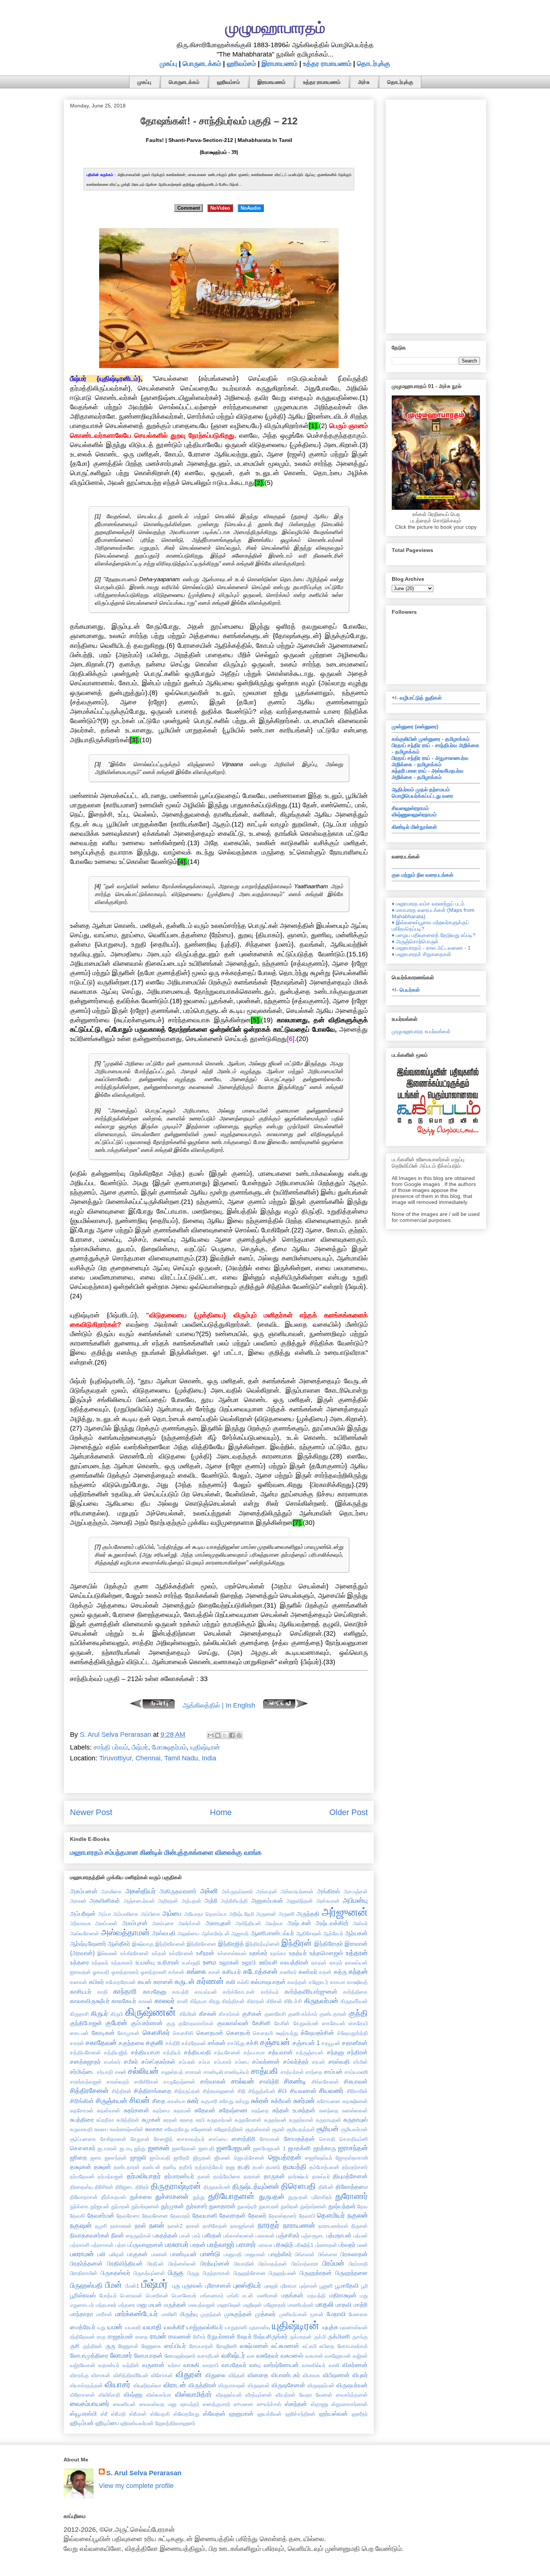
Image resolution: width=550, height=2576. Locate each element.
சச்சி (252, 2043)
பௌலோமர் (184, 2296)
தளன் (204, 2176)
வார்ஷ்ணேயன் (281, 2365)
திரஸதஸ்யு (81, 2187)
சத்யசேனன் (227, 2052)
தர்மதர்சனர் (355, 2167)
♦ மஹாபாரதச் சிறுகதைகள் (421, 954)
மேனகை (358, 2314)
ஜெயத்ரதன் (285, 2157)
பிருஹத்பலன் (282, 2273)
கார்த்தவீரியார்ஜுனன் (311, 1991)
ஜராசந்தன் (353, 2148)
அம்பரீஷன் (83, 1914)
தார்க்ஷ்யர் (298, 2176)
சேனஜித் (163, 2139)
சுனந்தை (329, 2111)
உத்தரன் (357, 1953)
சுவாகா (154, 2129)
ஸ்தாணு (320, 2404)
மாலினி (169, 2314)
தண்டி (170, 2167)
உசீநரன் (205, 1953)
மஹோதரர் (275, 2305)
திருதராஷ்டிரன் (176, 2186)
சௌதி (327, 2139)
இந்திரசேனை (201, 1944)
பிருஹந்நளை (352, 2273)
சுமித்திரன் (128, 2120)
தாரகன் (252, 2176)
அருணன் (266, 1914)
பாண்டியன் (184, 2254)
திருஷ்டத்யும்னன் (256, 2187)
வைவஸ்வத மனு (158, 2404)
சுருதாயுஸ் (356, 2120)
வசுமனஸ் (292, 2355)
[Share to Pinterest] (239, 1735)
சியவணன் (303, 2091)
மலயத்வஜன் (202, 2305)
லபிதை (327, 2346)
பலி (101, 2254)
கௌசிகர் (156, 2033)
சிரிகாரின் (357, 2091)
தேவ (363, 2206)
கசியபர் (232, 1972)
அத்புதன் (191, 1901)
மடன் (248, 2296)
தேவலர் (257, 2215)
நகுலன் (358, 2215)
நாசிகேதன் (215, 2226)
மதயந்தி (316, 2296)
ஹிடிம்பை (107, 2423)
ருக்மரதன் (301, 2337)
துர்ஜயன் (100, 2206)
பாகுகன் (137, 2254)
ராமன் (158, 2336)
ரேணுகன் (128, 2346)
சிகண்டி (295, 2081)
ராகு (101, 2337)
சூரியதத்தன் (301, 2129)
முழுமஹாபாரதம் (275, 28)
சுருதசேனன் (248, 2120)
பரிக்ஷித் (284, 2245)
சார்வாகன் (213, 2081)
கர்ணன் (210, 1981)
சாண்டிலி (213, 2072)
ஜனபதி (207, 2148)
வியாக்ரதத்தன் (86, 2385)
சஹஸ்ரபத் (172, 2072)
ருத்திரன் (92, 2346)
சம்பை (242, 2062)
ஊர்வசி (268, 1962)
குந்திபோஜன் (86, 2023)
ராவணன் (180, 2336)
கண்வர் (308, 1972)
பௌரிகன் (157, 2296)
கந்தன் (358, 1972)
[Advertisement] (436, 215)
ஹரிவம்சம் (241, 64)
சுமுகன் (151, 2120)
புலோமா (288, 2286)
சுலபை (101, 2129)
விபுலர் (360, 2375)
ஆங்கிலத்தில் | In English (219, 1705)
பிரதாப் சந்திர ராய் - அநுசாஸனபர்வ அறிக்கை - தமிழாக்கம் (430, 761)
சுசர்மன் (304, 2101)
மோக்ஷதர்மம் (169, 1747)
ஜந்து (140, 2148)
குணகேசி (275, 2014)
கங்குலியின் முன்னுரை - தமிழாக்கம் (431, 739)
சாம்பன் (333, 2072)
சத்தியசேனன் (85, 2052)
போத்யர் (108, 2296)
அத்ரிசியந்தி (234, 1901)
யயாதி (152, 2327)
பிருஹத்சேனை (250, 2273)
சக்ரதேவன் (194, 2043)
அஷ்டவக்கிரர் (332, 1923)
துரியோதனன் (231, 2196)
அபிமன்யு (355, 1900)
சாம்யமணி (356, 2072)
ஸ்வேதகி (160, 2414)
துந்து (199, 2197)
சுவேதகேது (177, 2129)
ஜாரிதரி (181, 2158)
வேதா (306, 2395)
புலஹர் (271, 2286)
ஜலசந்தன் (116, 2158)
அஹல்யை (188, 1933)
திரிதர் (142, 2187)
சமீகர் (131, 2061)
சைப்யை (218, 2139)
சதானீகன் (355, 2043)
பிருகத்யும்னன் (149, 2273)
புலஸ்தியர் (247, 2285)
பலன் (362, 2245)
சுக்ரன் (260, 2101)
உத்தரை (80, 1962)
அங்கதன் (267, 1891)
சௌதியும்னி (354, 2139)
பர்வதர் (347, 2245)
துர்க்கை (79, 2206)
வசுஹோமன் (338, 2356)
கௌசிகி (183, 2033)
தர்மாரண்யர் (179, 2176)
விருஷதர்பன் (321, 2385)
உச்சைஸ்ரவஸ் (232, 1953)
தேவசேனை (155, 2216)
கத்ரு (340, 1972)
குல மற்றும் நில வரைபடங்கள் (423, 875)
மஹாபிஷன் (229, 2305)
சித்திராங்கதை (153, 2091)
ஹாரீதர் (360, 2414)
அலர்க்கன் (190, 1923)
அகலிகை (111, 1891)
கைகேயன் (334, 2023)
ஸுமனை (244, 2404)
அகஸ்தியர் (140, 1891)
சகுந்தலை (132, 2043)
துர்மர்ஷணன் (145, 2206)
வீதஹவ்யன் (229, 2395)
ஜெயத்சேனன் (249, 2158)
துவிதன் (290, 2206)
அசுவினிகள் (105, 1900)
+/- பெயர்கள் (406, 990)
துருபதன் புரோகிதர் (310, 2197)
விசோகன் (162, 2375)
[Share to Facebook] (232, 1735)
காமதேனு (155, 1991)
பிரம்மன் (333, 2263)
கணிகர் (288, 1972)
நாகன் (193, 2226)
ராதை (142, 2337)
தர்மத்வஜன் (111, 2176)
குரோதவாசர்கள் (196, 2023)
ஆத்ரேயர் (333, 1933)
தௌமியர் (331, 2215)
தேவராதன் (233, 2215)
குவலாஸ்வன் (233, 2023)
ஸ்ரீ (104, 2414)
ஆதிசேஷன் (309, 1933)
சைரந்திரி (244, 2139)
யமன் (115, 2327)
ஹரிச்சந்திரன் (300, 2414)
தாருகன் (274, 2176)
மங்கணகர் (212, 2296)
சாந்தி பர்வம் (111, 1747)
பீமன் (114, 2285)
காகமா (338, 1982)
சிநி (242, 2091)
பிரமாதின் (244, 2264)
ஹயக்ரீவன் (270, 2414)
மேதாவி (336, 2314)
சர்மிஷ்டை (82, 2072)
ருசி (75, 2346)
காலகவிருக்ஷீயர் (90, 2001)
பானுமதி (233, 2254)
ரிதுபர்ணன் (221, 2336)
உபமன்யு (145, 1962)
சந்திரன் (357, 2052)
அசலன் (78, 1901)
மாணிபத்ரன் (301, 2305)
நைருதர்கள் (138, 2236)
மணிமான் (268, 2296)
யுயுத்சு (330, 2327)
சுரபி (200, 2120)
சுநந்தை (260, 2111)
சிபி (282, 2091)
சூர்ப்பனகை (83, 2139)
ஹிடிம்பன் (82, 2423)
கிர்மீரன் (188, 2014)
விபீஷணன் (336, 2375)
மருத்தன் (175, 2305)
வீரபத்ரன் (286, 2395)
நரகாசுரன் (121, 2226)
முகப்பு (168, 64)
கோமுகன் (129, 2033)
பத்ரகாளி (80, 2245)
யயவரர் (133, 2327)
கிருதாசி (79, 2014)
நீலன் (118, 2235)
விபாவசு (311, 2375)
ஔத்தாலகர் (125, 1972)
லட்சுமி (310, 2346)
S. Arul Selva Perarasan (144, 2473)
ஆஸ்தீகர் (119, 1944)
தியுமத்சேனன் (350, 2176)
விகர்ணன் (355, 2365)
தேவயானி (205, 2215)
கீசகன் (208, 2014)
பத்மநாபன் (339, 2235)
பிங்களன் (305, 2254)
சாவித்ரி (269, 2081)
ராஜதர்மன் (120, 2336)
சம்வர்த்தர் (296, 2061)
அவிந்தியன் (248, 1923)
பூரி (364, 2286)
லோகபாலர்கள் (353, 2346)
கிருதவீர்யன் (354, 2001)
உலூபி (249, 1962)
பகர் (196, 2236)
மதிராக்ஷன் (343, 2295)
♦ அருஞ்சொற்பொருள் (415, 941)
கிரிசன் (274, 2001)
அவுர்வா (274, 1923)
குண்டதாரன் (333, 2014)
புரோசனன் (218, 2285)
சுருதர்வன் (275, 2120)
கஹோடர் (318, 1982)
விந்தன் (237, 2375)
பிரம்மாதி (358, 2264)
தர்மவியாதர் (144, 2176)
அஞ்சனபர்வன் (139, 1901)
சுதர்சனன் (137, 2110)
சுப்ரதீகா (105, 2120)
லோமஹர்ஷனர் (180, 2356)
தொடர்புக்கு (374, 64)
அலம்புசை (163, 1923)
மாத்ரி (361, 2305)
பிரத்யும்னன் (215, 2263)
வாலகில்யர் (314, 2365)
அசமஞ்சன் (356, 1891)
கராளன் (163, 1982)
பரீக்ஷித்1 (304, 2245)
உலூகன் (229, 1962)
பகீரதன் (212, 2235)
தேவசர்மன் (101, 2215)
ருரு (110, 2346)
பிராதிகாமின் (84, 2273)
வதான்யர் (109, 2365)
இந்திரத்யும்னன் (263, 1944)
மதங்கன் (292, 2295)
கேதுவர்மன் (306, 2023)
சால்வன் (243, 2081)
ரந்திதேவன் (82, 2337)
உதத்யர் (298, 1953)
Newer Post (91, 1812)
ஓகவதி (101, 1972)
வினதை (258, 2375)
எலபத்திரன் (294, 1962)
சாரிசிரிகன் (146, 2082)
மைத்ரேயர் (83, 2327)
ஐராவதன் (80, 1972)
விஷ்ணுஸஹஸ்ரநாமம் (414, 814)
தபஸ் (258, 2167)
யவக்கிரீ (174, 2327)
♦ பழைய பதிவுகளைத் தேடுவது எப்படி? (434, 935)
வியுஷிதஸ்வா (148, 2385)
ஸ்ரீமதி (118, 2414)
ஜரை (96, 2158)
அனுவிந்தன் (300, 1901)
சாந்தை (314, 2072)
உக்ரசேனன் (181, 1953)
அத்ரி (211, 1900)
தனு (230, 2167)
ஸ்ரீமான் (138, 2414)
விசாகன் (101, 2375)
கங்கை (196, 1972)
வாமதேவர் (234, 2365)
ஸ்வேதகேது (187, 2414)
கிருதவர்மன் (321, 2001)
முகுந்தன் (211, 2314)
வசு (251, 2356)
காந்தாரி (125, 1991)
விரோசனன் (82, 2395)
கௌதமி (263, 2033)
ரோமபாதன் (201, 2346)
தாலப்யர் (321, 2176)
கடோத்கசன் (260, 1972)
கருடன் (185, 1982)
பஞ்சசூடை (313, 2236)
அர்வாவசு (80, 1923)
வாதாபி (211, 2365)
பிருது (193, 2273)
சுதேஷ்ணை (233, 2110)
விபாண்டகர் (286, 2375)
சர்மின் (360, 2062)
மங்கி (233, 2296)
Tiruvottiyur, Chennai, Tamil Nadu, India (158, 1758)
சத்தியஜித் (116, 2052)
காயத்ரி (180, 1992)
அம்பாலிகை (126, 1914)
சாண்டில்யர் (237, 2072)
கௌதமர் (238, 2033)
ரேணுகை (151, 2346)
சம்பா (204, 2062)
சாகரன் (193, 2072)
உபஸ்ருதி (191, 1963)
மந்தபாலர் (106, 2305)
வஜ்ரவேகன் (83, 2365)
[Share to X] (225, 1735)
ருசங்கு (360, 2337)
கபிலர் (97, 1982)
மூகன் (317, 2314)
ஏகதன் (319, 1963)
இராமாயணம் (279, 64)
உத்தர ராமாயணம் (327, 64)
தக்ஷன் (103, 2167)
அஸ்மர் (360, 1923)
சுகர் (193, 2101)
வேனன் (324, 2395)
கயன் (145, 1982)
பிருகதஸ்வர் (115, 2273)
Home (221, 1812)
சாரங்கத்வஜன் (86, 2082)
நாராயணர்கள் (333, 2226)
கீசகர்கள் (229, 2014)
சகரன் (77, 2043)
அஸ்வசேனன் (85, 1933)
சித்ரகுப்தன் (187, 2091)
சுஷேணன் (202, 2129)
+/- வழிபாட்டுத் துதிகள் (417, 698)
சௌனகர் (83, 2148)
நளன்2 (175, 2226)
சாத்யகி (265, 2071)
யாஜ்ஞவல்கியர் (205, 2327)
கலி (231, 1982)
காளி (182, 2001)
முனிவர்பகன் (293, 2314)
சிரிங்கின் (82, 2101)
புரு (176, 2285)
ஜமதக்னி (300, 2148)
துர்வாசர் (197, 2206)
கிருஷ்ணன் (151, 2012)
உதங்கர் (258, 1953)
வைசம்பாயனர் (90, 2404)
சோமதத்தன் (300, 2139)
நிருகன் (360, 2226)
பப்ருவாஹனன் (146, 2245)
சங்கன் (217, 2043)
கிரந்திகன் (233, 2001)
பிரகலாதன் (354, 2254)
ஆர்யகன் (356, 1933)
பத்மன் (360, 2236)
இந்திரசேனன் (170, 1944)
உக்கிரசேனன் (135, 1953)
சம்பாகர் (223, 2062)
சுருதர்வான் (301, 2120)
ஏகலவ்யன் (356, 1963)
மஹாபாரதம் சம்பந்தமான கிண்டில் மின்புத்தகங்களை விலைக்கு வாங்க (166, 1853)
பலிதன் (117, 2254)
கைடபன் (79, 2033)
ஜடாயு (126, 2148)
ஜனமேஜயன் (234, 2148)
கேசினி (262, 2023)
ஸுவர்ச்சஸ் (269, 2404)
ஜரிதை (79, 2157)
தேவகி (77, 2216)
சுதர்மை (161, 2111)
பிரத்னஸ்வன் (182, 2264)
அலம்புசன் (135, 1923)
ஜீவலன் (222, 2158)
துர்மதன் (120, 2206)
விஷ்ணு (133, 2394)
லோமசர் (121, 2355)
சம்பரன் (187, 2062)
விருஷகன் (259, 2385)
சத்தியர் (172, 2052)
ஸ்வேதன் (214, 2413)
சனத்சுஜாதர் (85, 2061)
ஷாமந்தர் (190, 2404)
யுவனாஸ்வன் (354, 2327)
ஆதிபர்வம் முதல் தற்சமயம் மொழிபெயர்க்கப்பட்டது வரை (422, 793)
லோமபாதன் (148, 2355)
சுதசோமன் (82, 2111)
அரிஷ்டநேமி (242, 1914)
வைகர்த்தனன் (352, 2395)
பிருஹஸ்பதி (86, 2285)
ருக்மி (320, 2337)
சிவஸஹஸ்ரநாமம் (410, 808)
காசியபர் (81, 1991)
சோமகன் (270, 2139)
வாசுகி (191, 2365)
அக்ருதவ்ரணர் (237, 1891)
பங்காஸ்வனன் (239, 2236)
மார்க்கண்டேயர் (137, 2314)
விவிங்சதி (109, 2395)
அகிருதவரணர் (178, 1891)
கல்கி (243, 1982)
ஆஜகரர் (240, 1933)
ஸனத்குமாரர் (217, 2404)
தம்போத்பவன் (324, 2167)
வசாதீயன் (209, 2356)
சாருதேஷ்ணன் (179, 2082)
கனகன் (79, 1982)
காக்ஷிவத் (357, 1982)
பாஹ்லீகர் (280, 2254)
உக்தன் (159, 1953)
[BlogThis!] (218, 1735)
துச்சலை (141, 2197)
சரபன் (319, 2062)
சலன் (121, 2072)
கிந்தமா (198, 2001)
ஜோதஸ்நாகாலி (352, 2158)
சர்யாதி (105, 2072)
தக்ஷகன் (81, 2167)
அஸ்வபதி (164, 1933)
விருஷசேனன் (288, 2385)
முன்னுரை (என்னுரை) (415, 726)
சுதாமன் (182, 2111)
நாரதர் (269, 2225)
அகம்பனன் (84, 1891)
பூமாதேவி (347, 2285)
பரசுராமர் (177, 2245)
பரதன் (198, 2245)
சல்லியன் (143, 2071)
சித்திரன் (122, 2091)
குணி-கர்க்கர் (303, 2014)
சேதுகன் (140, 2139)
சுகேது (226, 2101)
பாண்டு (210, 2254)
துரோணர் (352, 2196)
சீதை (159, 2101)
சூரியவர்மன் (354, 2129)
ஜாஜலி (138, 2157)
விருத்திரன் (203, 2385)
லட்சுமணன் (285, 2346)
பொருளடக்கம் (202, 64)
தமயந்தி (295, 2167)
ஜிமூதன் (202, 2158)
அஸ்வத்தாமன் (125, 1932)
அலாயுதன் (218, 1923)
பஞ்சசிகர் (288, 2235)
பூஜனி (326, 2286)
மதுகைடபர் (82, 2305)
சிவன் (140, 2100)
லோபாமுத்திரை (89, 2355)
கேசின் (282, 2023)
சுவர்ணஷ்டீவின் (126, 2129)
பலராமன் (82, 2254)
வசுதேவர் (268, 2355)
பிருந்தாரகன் (216, 2273)
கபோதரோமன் (121, 1982)
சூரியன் (328, 2129)
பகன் (185, 2236)
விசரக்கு (79, 2375)
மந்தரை (127, 2305)
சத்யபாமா (254, 2052)
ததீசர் (186, 2167)
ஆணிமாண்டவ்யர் (272, 1933)
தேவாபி (307, 2216)
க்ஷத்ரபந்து (287, 2033)
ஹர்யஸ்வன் (334, 2413)
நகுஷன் (81, 2225)
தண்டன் (152, 2167)
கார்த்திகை (355, 1992)
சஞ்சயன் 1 (306, 2043)
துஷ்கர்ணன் (313, 2206)
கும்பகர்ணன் (147, 2023)
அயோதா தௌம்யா (206, 1914)
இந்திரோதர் (329, 1944)
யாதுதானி (236, 2327)
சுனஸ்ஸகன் (355, 2111)
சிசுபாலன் (356, 2081)
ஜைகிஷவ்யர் (319, 2158)
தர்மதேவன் (82, 2176)
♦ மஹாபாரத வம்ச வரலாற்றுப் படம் (428, 904)
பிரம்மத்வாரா (305, 2264)
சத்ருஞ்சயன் (310, 2052)
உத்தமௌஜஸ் (326, 1953)
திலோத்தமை (352, 2187)
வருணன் (153, 2365)
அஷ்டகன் (299, 1923)
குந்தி (358, 2013)
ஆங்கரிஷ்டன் (216, 1933)
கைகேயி (358, 2023)
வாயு (255, 2365)
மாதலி (325, 2305)
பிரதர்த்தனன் (86, 2263)
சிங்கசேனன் (325, 2082)
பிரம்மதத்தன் (273, 2264)
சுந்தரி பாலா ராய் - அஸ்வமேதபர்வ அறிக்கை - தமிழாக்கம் (428, 774)
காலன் (146, 2001)
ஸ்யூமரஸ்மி (83, 2413)
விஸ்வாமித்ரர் (193, 2394)
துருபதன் (272, 2197)
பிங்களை (328, 2254)
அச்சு (364, 82)
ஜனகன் (159, 2148)
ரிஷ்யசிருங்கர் (271, 2336)
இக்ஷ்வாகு (143, 1944)
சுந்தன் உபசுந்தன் (294, 2110)
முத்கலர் (265, 2314)
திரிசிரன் (104, 2187)
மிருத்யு (189, 2314)
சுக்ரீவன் (281, 2101)
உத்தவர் (100, 1963)
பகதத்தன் (165, 2235)
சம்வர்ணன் (266, 2061)
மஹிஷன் (252, 2305)
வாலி (334, 2365)
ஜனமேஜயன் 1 (269, 2148)
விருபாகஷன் (232, 2385)
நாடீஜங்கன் (242, 2226)
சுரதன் (170, 2120)
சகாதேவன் (101, 2043)
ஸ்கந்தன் (296, 2404)
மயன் (155, 2305)
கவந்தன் (297, 1982)
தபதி (244, 2167)
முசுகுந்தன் (238, 2314)
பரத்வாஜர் (221, 2245)
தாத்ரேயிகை (227, 2176)
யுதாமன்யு (260, 2327)
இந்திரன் (297, 1943)
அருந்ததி (308, 1914)
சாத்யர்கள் (292, 2072)
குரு (171, 2023)
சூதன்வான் (258, 2129)
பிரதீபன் (155, 2264)
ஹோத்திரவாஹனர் (175, 2423)
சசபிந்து (236, 2043)
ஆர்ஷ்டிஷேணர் (88, 1944)
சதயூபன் (331, 2043)
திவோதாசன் (84, 2197)
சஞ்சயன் (275, 2042)
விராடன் (175, 2385)
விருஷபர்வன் (352, 2385)
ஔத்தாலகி (154, 1972)
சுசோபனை (329, 2101)
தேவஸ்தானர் (283, 2216)
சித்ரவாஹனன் (219, 2091)
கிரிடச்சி (293, 2001)
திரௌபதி (298, 2186)
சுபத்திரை (82, 2120)
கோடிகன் (103, 2033)
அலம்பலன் (106, 1923)
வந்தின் (131, 2365)
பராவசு (265, 2245)
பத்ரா (121, 2245)
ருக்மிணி (339, 2336)
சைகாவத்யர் (191, 2139)
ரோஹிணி (227, 2346)
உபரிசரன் (168, 1962)
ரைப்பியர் (175, 2346)
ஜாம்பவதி (160, 2158)
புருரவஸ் (192, 2285)
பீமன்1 (132, 2286)
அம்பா (105, 1914)
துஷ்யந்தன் (342, 2206)
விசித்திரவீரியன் (131, 2375)
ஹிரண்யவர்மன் (137, 2423)
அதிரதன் (168, 1901)
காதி (103, 1992)
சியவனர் (331, 2091)
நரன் (140, 2225)
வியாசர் (118, 2384)
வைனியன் (124, 2404)
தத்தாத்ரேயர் (209, 2167)
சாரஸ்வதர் (118, 2082)
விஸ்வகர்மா (159, 2395)
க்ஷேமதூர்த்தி (352, 2033)
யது (101, 2327)
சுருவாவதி (81, 2129)
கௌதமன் (210, 2033)
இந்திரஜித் (231, 1944)
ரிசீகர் (199, 2337)
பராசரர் (246, 2245)
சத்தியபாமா (146, 2052)
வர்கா (174, 2365)
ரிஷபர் (245, 2336)
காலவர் (165, 2001)
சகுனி (155, 2043)
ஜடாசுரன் (107, 2148)
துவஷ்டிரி (247, 2206)
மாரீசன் (104, 2314)
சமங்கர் (112, 2062)
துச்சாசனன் (172, 2197)
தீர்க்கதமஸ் (114, 2197)
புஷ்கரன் (308, 2286)
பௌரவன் (131, 2296)
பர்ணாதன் (326, 2245)
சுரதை (187, 2120)
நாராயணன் (299, 2225)
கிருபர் (100, 2014)
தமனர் (273, 2167)
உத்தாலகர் (122, 1963)
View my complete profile (136, 2486)
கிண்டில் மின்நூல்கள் (414, 827)
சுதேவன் (205, 2110)
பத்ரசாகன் (102, 2245)
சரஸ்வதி (339, 2061)
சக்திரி (173, 2043)
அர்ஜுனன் (345, 1912)
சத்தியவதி (198, 2052)
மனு (142, 2305)
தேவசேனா (128, 2216)
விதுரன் (189, 2374)
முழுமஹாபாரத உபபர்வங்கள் (421, 1031)
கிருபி (117, 2014)
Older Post (349, 1812)
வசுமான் (314, 2356)
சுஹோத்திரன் (229, 2129)
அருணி (286, 1914)
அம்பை (172, 1914)
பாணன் (159, 2254)
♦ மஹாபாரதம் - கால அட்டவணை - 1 (431, 948)
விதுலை (216, 2375)
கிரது (214, 2001)
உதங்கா (278, 1953)
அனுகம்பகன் (267, 1900)
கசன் (214, 1972)
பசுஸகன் (265, 2236)
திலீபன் (326, 2187)
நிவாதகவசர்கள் (90, 2235)
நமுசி (101, 2226)
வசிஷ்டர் (233, 2355)
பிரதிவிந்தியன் (125, 2263)
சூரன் (278, 2129)
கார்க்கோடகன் (239, 1992)
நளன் (157, 2225)
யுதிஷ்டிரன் (205, 1747)
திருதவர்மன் (217, 2187)
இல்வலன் (107, 1953)
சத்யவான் (281, 2052)
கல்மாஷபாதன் (268, 1982)
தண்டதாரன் (127, 2167)
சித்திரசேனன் (89, 2091)
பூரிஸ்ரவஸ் (83, 2295)
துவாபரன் (269, 2206)
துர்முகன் (172, 2206)
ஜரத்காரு (325, 2148)
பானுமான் (255, 2254)
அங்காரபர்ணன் (297, 1891)
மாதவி (344, 2305)
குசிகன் (252, 2014)
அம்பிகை (151, 1914)
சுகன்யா (176, 2101)
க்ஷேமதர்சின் (317, 2033)
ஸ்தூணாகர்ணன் (350, 2404)
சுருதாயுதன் (329, 2120)
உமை (209, 1962)
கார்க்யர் (270, 1992)
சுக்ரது (242, 2101)
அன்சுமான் (328, 1901)
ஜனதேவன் (184, 2148)
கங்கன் (176, 1972)
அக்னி (209, 1891)
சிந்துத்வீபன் (262, 2091)
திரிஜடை (125, 2187)
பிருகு (176, 2273)
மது (364, 2296)
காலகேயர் (124, 2001)
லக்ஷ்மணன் (254, 2346)
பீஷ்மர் (140, 1747)
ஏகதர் (336, 1963)
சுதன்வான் (109, 2111)
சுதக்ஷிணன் (355, 2101)
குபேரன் (116, 2023)
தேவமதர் (180, 2216)
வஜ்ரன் (360, 2356)
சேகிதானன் (113, 2139)
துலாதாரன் (222, 2206)
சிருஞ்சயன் (111, 2101)
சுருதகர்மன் (220, 2120)
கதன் (325, 1972)
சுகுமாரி (209, 2101)
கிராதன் (256, 2001)
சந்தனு (336, 2052)
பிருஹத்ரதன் (316, 2273)
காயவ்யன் (206, 1992)
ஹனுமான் (241, 2413)
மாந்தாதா (82, 2314)
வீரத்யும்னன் (259, 2395)
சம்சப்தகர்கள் (158, 2061)
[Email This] (211, 1735)
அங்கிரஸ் (329, 1891)
